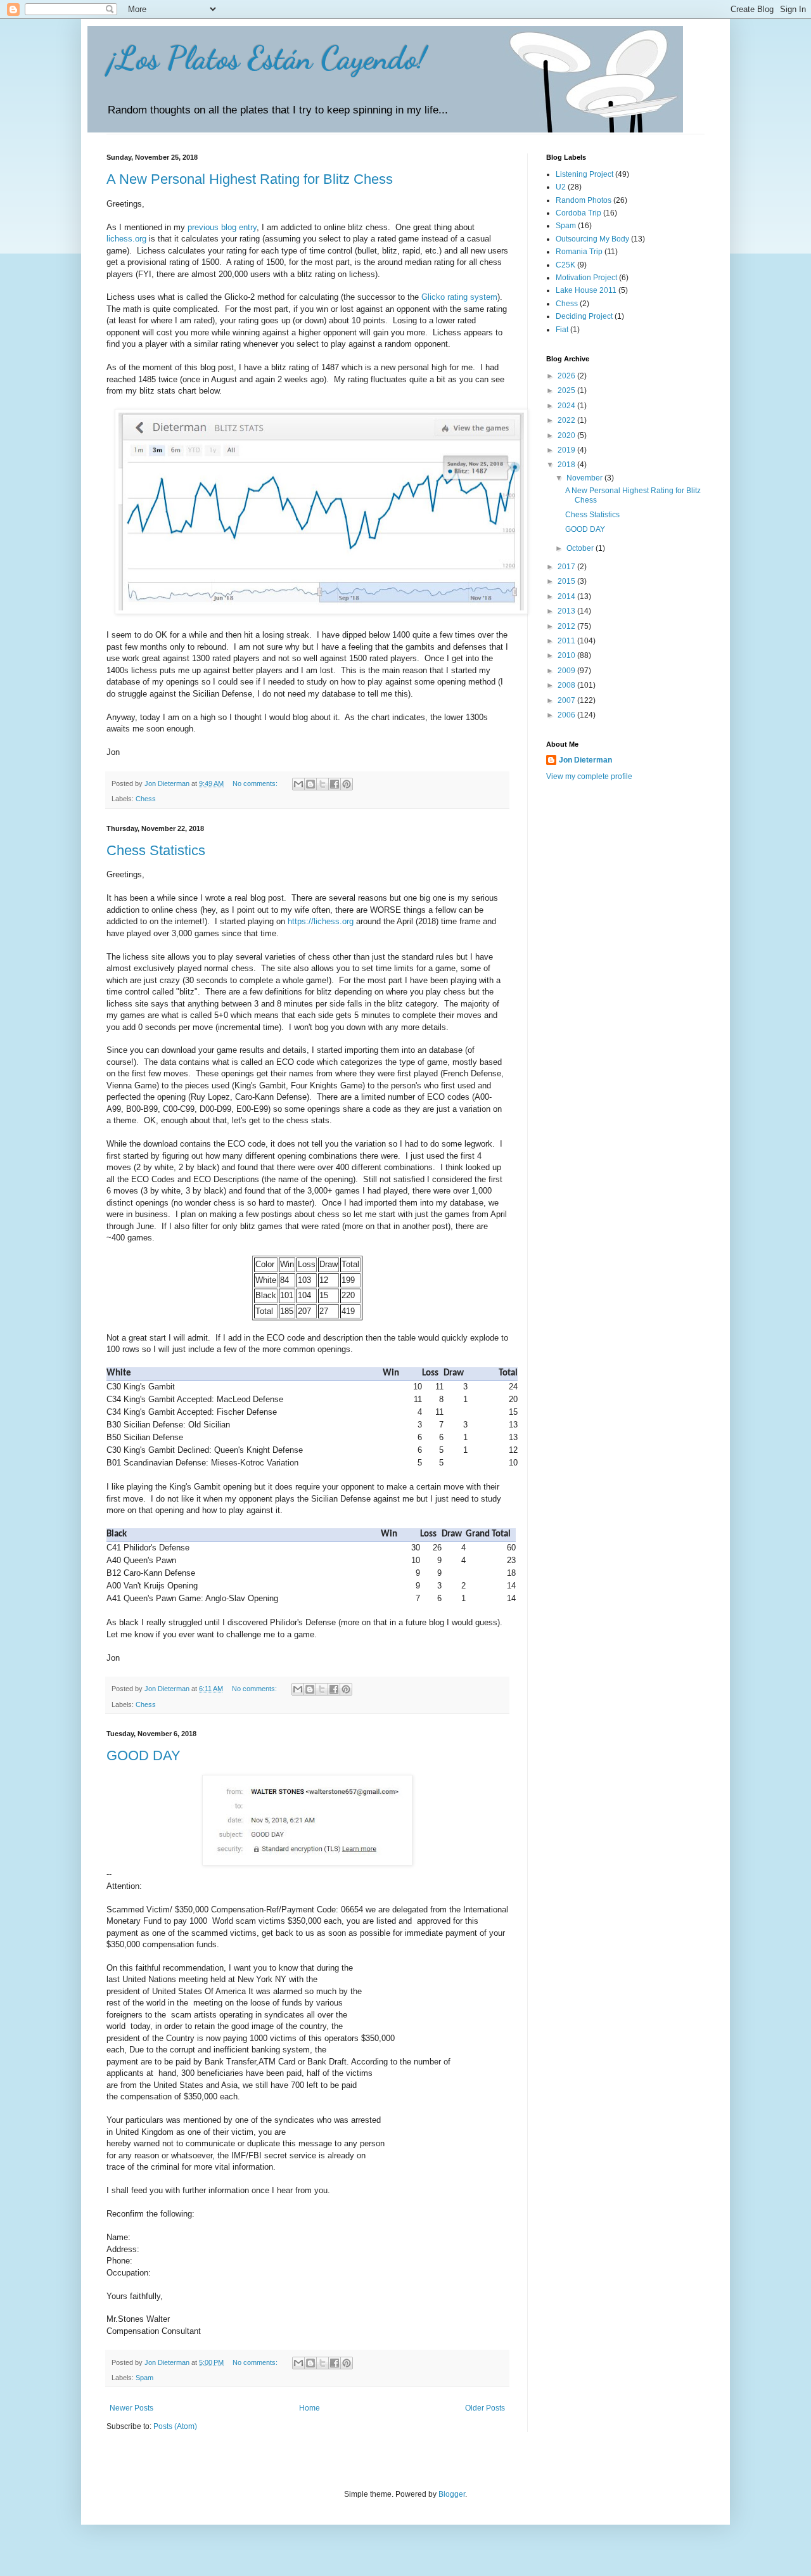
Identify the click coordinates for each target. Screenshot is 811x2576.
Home (310, 2408)
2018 (567, 465)
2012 (567, 626)
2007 (567, 700)
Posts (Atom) (175, 2426)
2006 (567, 715)
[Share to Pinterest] (347, 784)
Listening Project (584, 174)
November (585, 478)
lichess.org (126, 239)
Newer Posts (131, 2408)
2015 (567, 581)
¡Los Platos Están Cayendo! (266, 58)
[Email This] (298, 784)
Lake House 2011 (586, 290)
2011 (567, 641)
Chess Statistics (156, 850)
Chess (146, 799)
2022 (567, 420)
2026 (567, 376)
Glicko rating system (459, 297)
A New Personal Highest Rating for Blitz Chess (250, 179)
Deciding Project (584, 316)
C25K (565, 265)
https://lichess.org (321, 921)
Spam (144, 2378)
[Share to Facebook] (335, 784)
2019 (567, 450)
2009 (567, 671)
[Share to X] (322, 784)
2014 (567, 596)
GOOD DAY (144, 1755)
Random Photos (584, 200)
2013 (567, 611)
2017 (567, 567)
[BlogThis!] (310, 784)
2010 (567, 655)
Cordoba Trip (578, 213)
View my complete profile (589, 776)
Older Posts (485, 2408)
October (581, 548)
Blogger (452, 2494)
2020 (567, 435)
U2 (561, 187)
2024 (567, 406)
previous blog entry (222, 227)
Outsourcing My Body (592, 239)
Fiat (562, 330)
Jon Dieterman (585, 760)
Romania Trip (579, 252)
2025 (567, 390)
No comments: (256, 783)
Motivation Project (586, 278)
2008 (567, 685)
